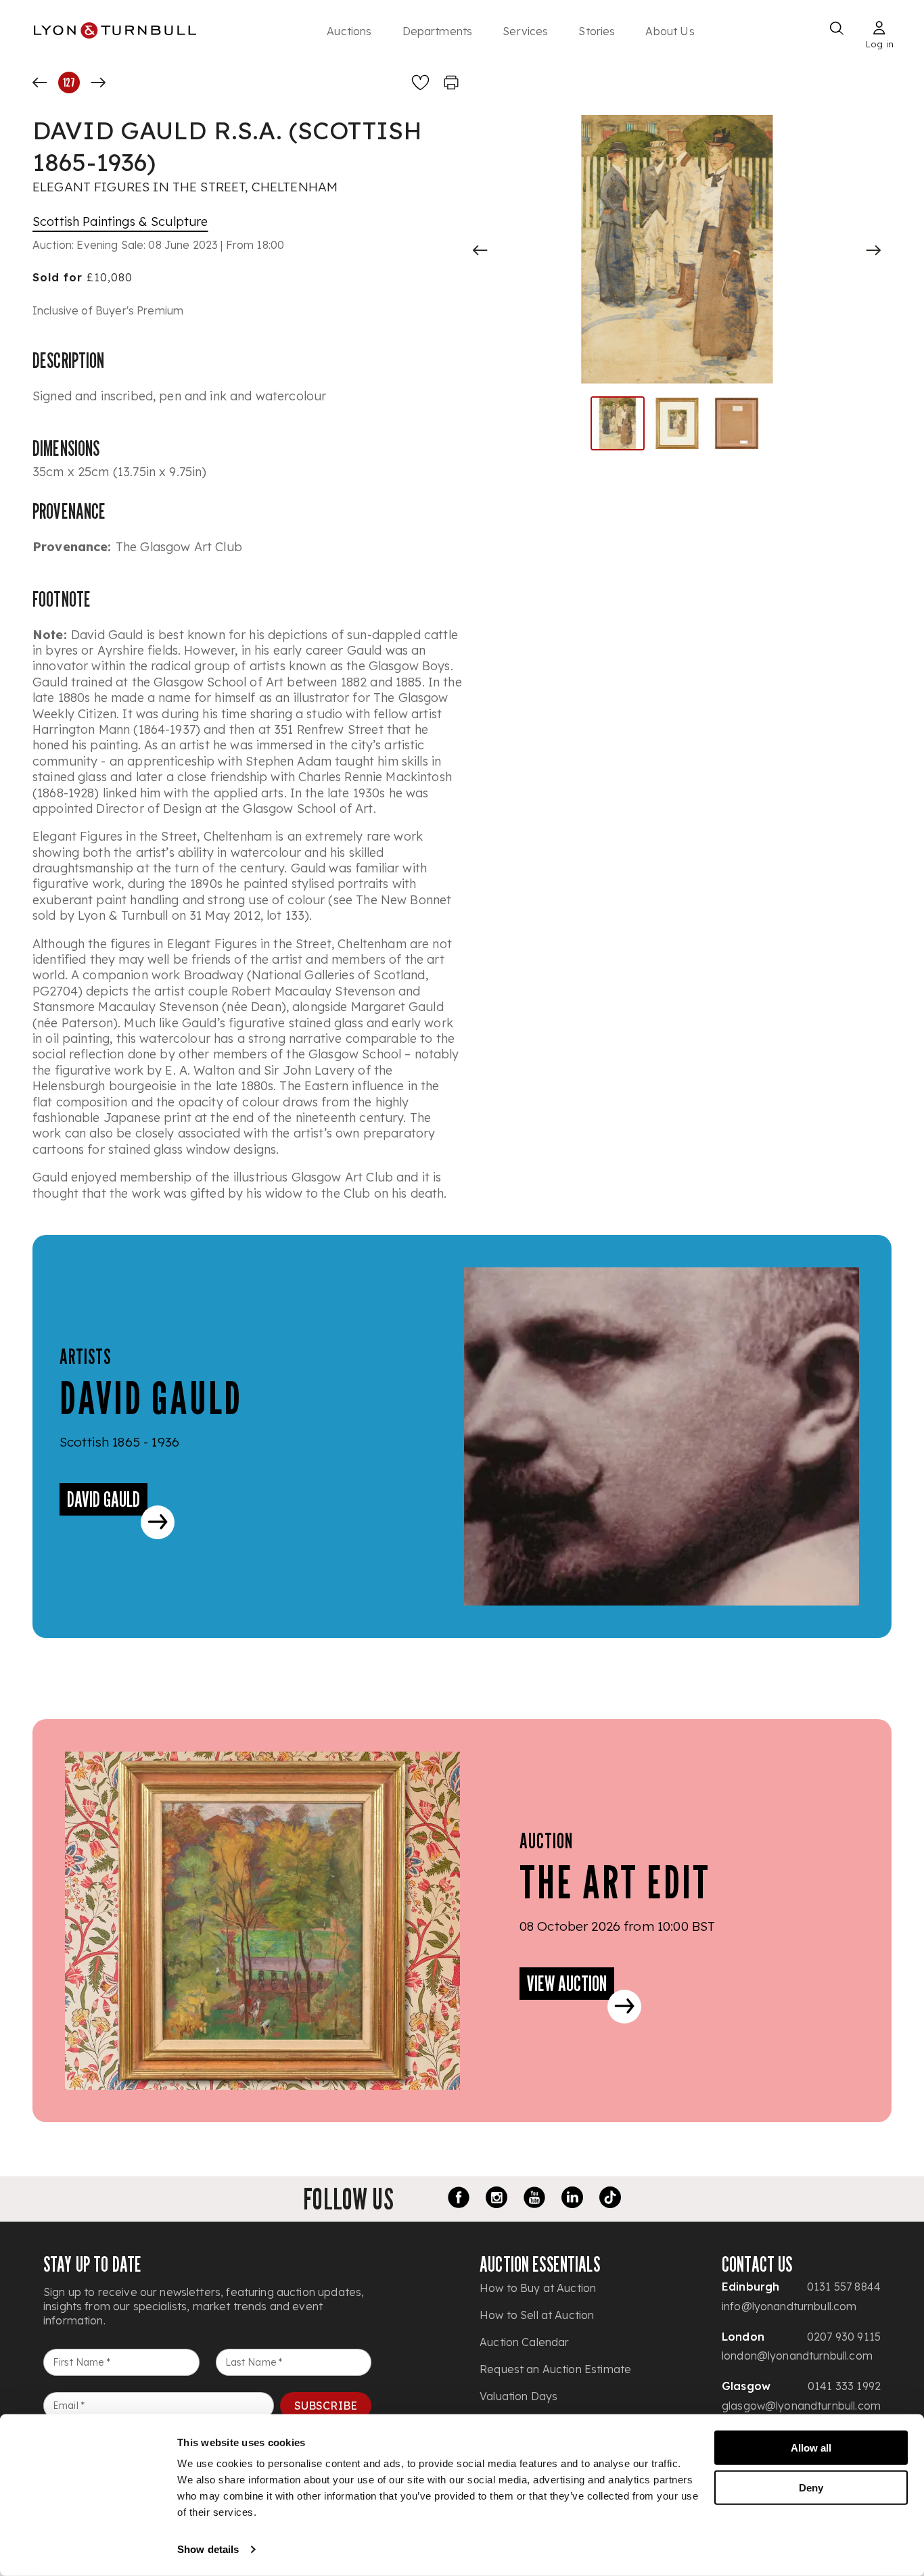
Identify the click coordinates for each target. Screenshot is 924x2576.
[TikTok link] (610, 2199)
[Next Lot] (98, 83)
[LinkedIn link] (572, 2199)
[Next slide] (873, 250)
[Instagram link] (496, 2199)
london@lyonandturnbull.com (797, 2356)
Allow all (811, 2448)
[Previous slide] (480, 250)
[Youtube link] (534, 2199)
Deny (811, 2487)
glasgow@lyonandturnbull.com (801, 2406)
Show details (208, 2549)
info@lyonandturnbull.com (789, 2306)
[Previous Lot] (40, 83)
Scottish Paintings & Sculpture (120, 221)
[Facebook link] (459, 2199)
